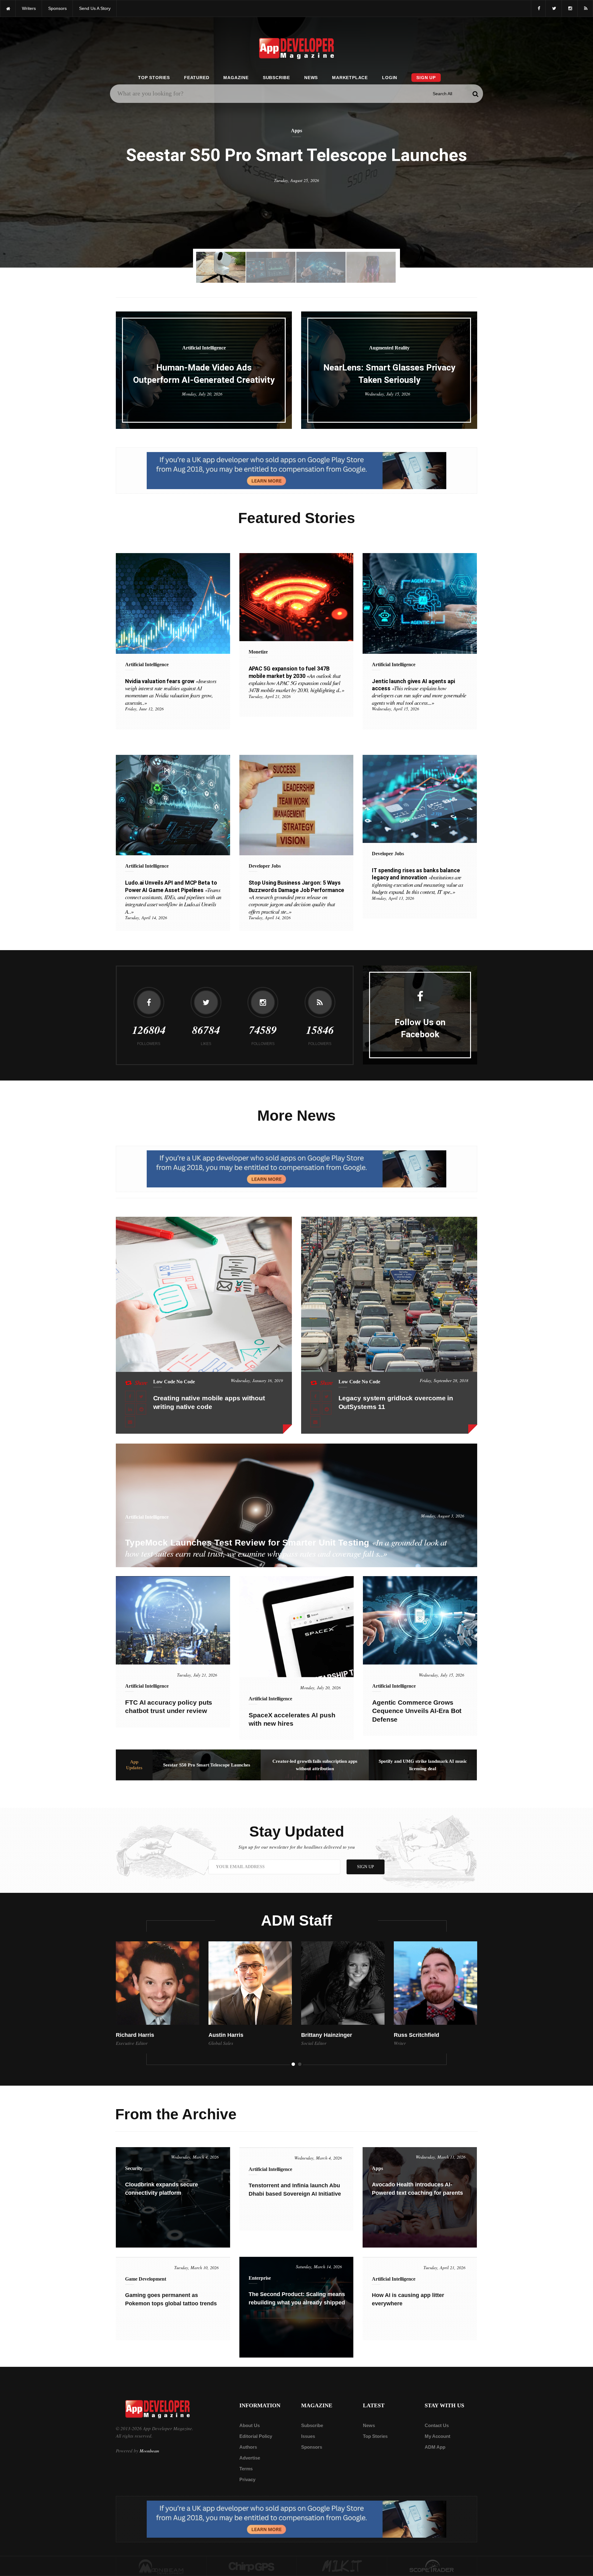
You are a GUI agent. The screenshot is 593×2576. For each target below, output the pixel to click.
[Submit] (475, 94)
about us (250, 2425)
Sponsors (312, 2447)
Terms (246, 2469)
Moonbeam (149, 2451)
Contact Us (437, 2425)
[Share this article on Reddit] (141, 1409)
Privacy (247, 2479)
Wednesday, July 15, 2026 (387, 394)
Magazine (236, 78)
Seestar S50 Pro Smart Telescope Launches (207, 1765)
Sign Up (426, 78)
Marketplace (350, 78)
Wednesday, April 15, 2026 (395, 709)
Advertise (250, 2458)
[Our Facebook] (538, 8)
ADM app (435, 2447)
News (311, 78)
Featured (197, 78)
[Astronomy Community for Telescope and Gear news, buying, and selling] (432, 2566)
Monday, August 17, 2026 (297, 193)
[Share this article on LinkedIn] (130, 1409)
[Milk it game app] (342, 2566)
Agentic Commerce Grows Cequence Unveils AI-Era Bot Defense (417, 1711)
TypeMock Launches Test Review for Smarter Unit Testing (286, 1548)
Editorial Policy (256, 2436)
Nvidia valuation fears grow (171, 692)
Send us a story (95, 8)
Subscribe (276, 78)
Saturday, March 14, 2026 (319, 2267)
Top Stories (154, 78)
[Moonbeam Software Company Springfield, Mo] (161, 2566)
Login (390, 78)
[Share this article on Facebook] (130, 1396)
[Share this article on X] (141, 1396)
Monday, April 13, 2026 (393, 898)
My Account (437, 2436)
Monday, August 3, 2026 (443, 1516)
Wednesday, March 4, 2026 (195, 2157)
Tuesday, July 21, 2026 (197, 1675)
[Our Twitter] (554, 8)
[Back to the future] (8, 8)
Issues (308, 2436)
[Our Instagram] (570, 8)
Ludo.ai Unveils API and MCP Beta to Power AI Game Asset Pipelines (173, 897)
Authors (248, 2447)
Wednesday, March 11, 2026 (441, 2157)
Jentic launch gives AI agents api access (419, 692)
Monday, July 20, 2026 (202, 394)
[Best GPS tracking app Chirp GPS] (252, 2566)
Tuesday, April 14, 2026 (146, 918)
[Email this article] (130, 1422)
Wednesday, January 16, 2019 (257, 1380)
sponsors (57, 8)
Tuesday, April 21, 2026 (270, 696)
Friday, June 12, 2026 (144, 709)
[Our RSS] (585, 8)
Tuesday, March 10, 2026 (196, 2267)
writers (29, 8)
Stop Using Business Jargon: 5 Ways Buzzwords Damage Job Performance (296, 897)
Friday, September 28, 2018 (444, 1380)
